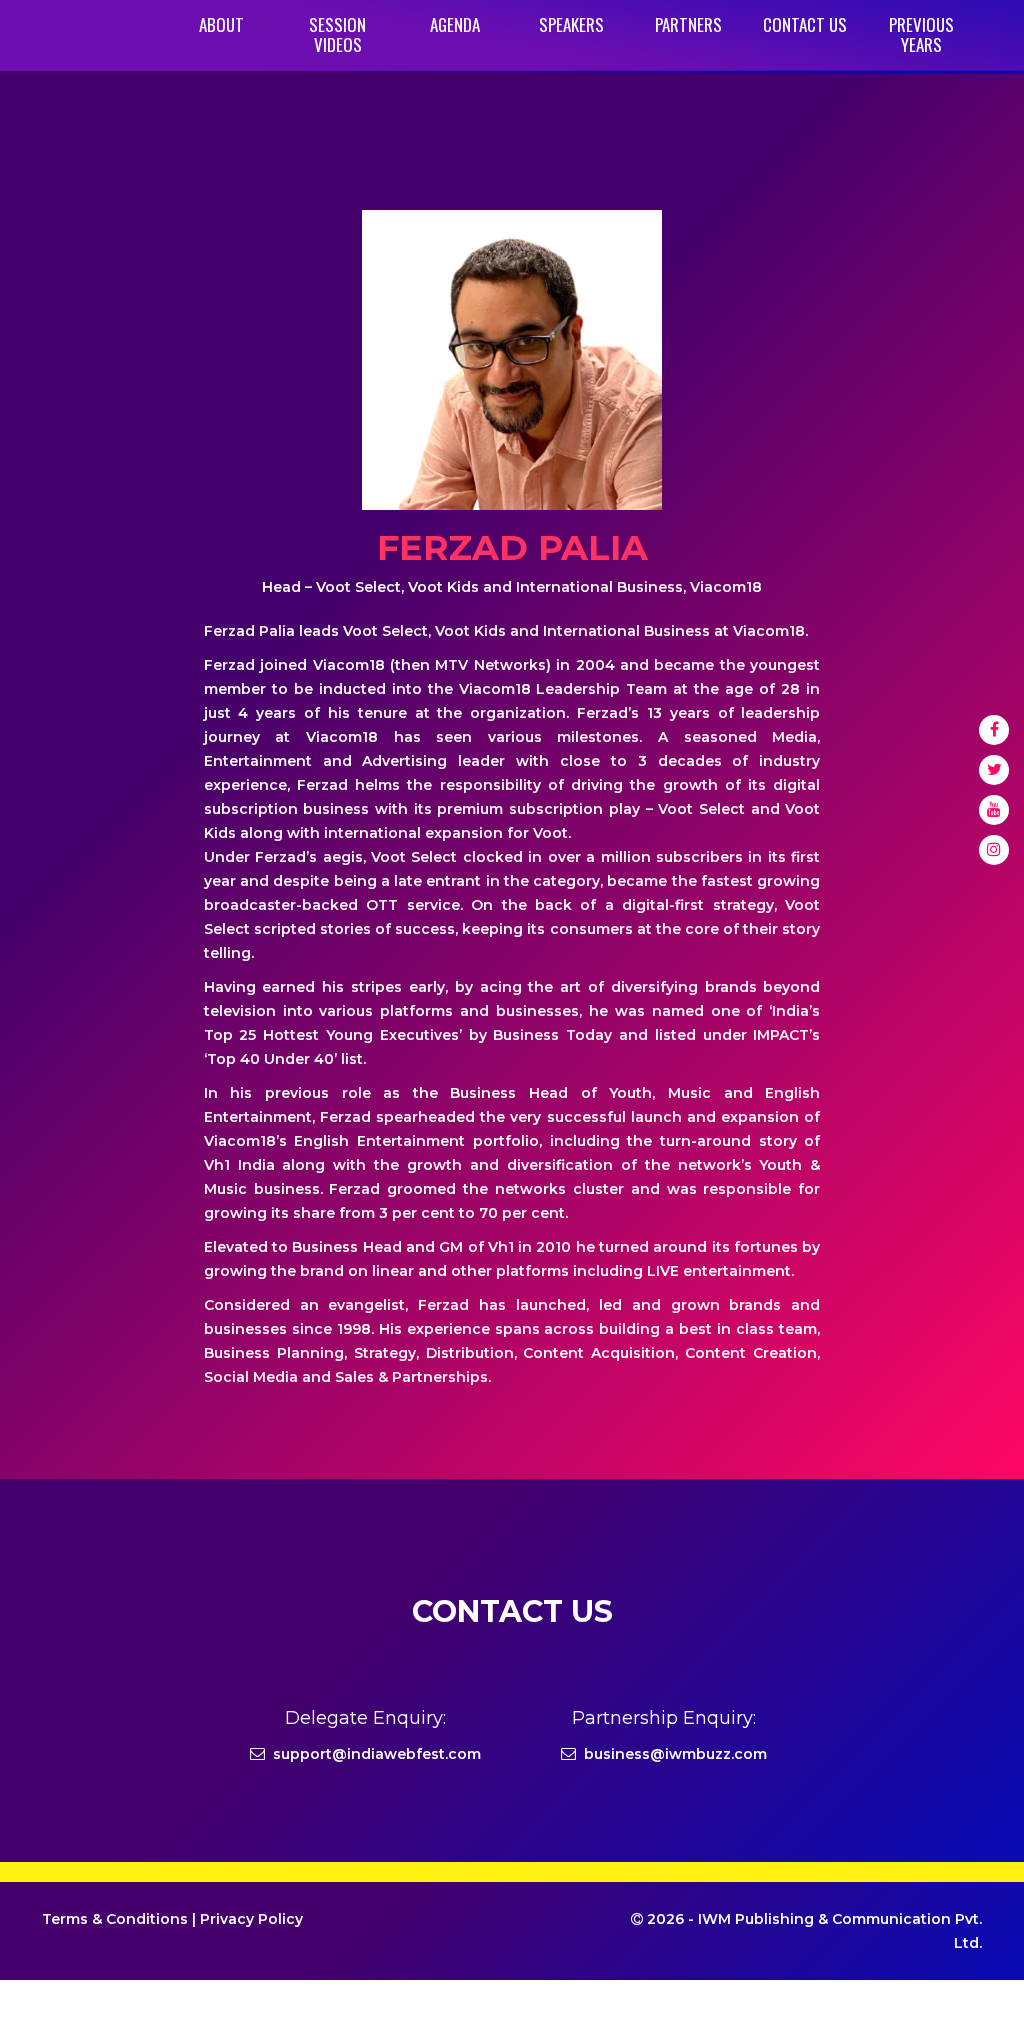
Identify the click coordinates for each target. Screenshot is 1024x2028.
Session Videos (337, 34)
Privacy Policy (251, 1919)
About (221, 24)
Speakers (571, 24)
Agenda (455, 24)
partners (688, 24)
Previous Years (921, 34)
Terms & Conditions (115, 1919)
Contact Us (805, 24)
